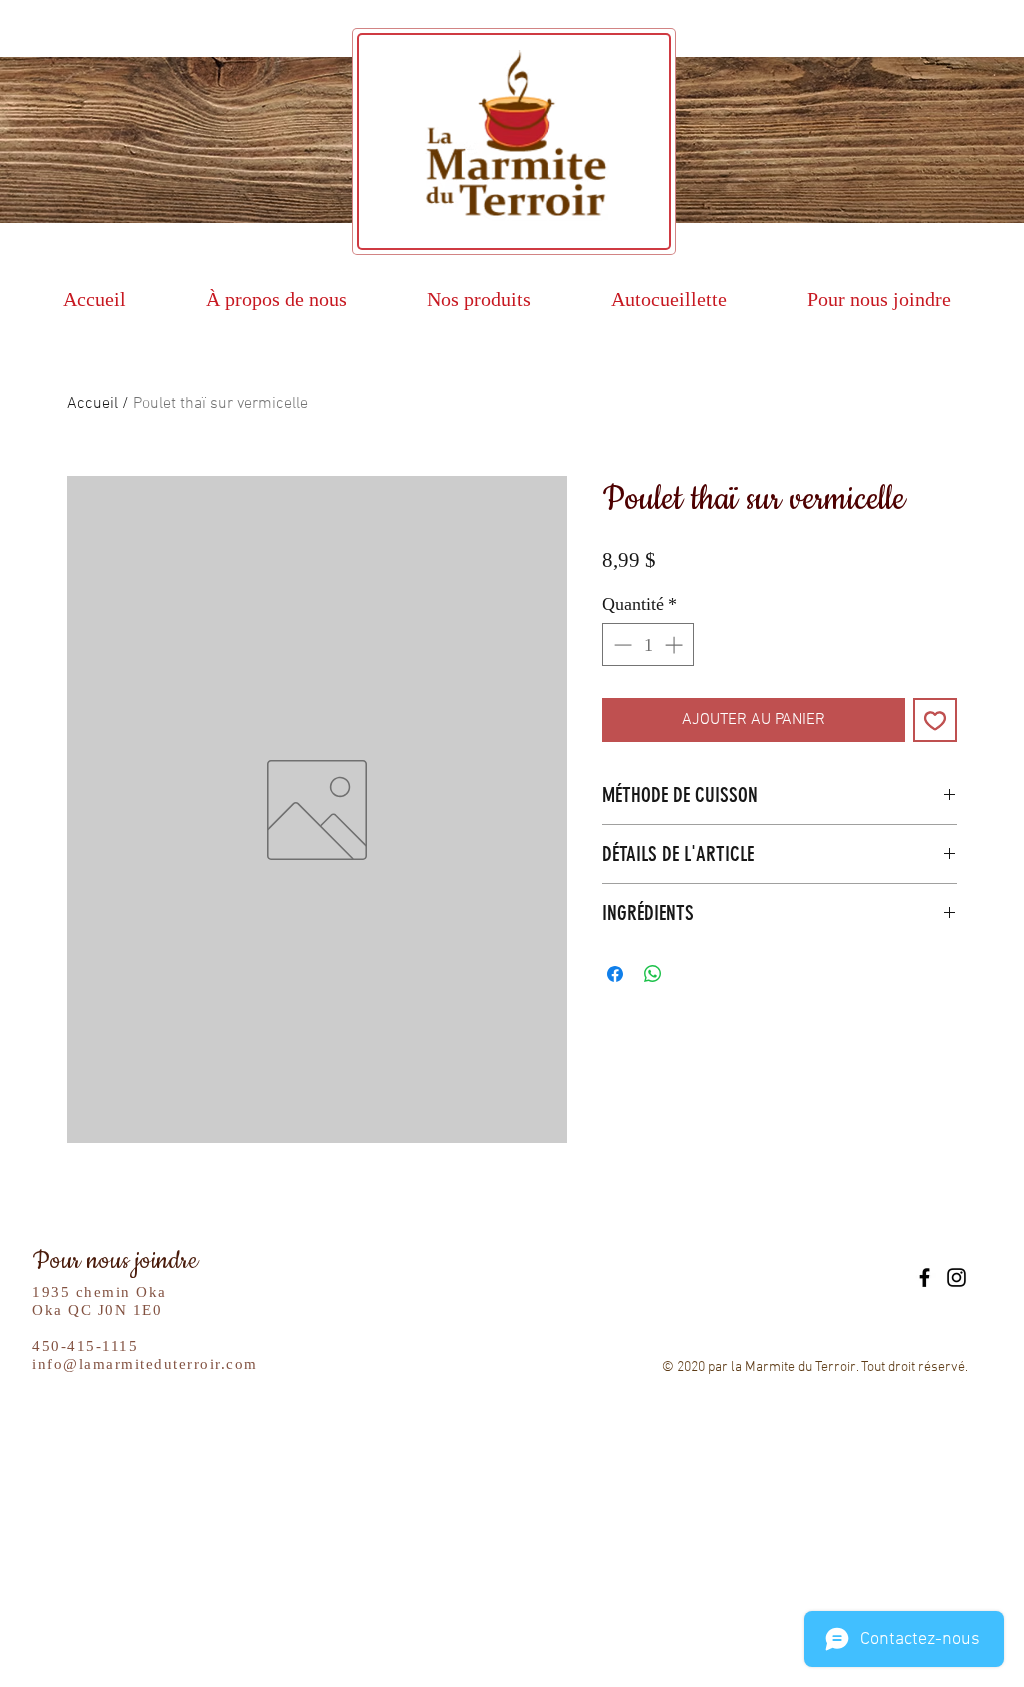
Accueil (92, 404)
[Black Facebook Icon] (924, 1277)
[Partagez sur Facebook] (615, 974)
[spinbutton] (648, 644)
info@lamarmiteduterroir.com (145, 1364)
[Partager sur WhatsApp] (653, 974)
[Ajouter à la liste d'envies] (935, 720)
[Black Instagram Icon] (956, 1277)
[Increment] (675, 644)
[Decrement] (620, 644)
